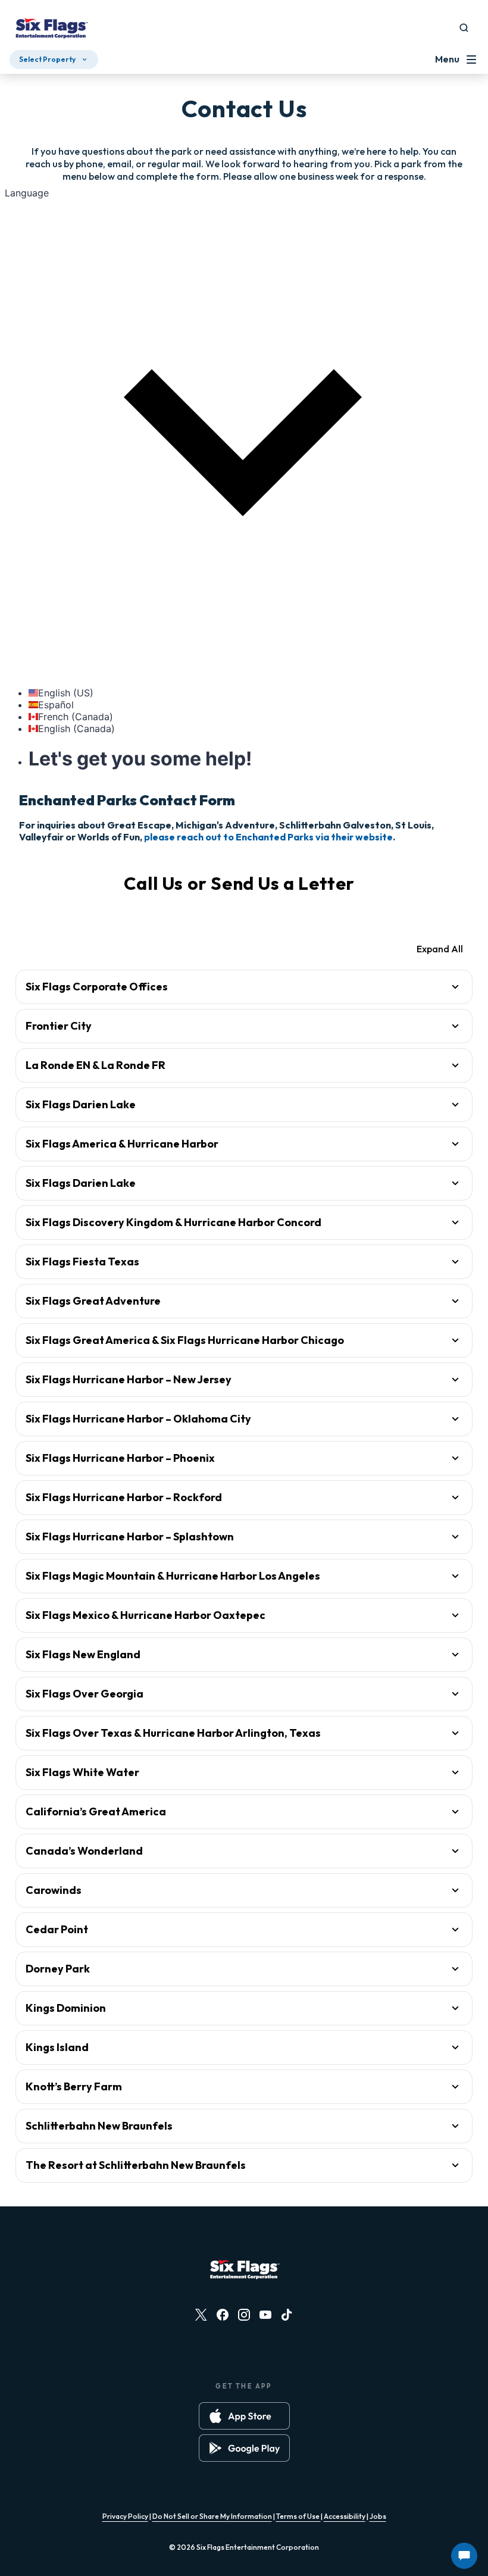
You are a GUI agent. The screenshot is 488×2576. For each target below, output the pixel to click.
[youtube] (265, 2315)
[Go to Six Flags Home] (51, 30)
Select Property (47, 59)
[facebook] (223, 2315)
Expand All (440, 949)
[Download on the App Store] (244, 2416)
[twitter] (201, 2315)
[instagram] (244, 2315)
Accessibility (345, 2516)
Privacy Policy (125, 2516)
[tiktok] (287, 2315)
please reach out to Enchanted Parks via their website (268, 837)
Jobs (378, 2516)
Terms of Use (298, 2516)
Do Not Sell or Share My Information (212, 2516)
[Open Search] (464, 28)
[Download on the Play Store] (244, 2448)
